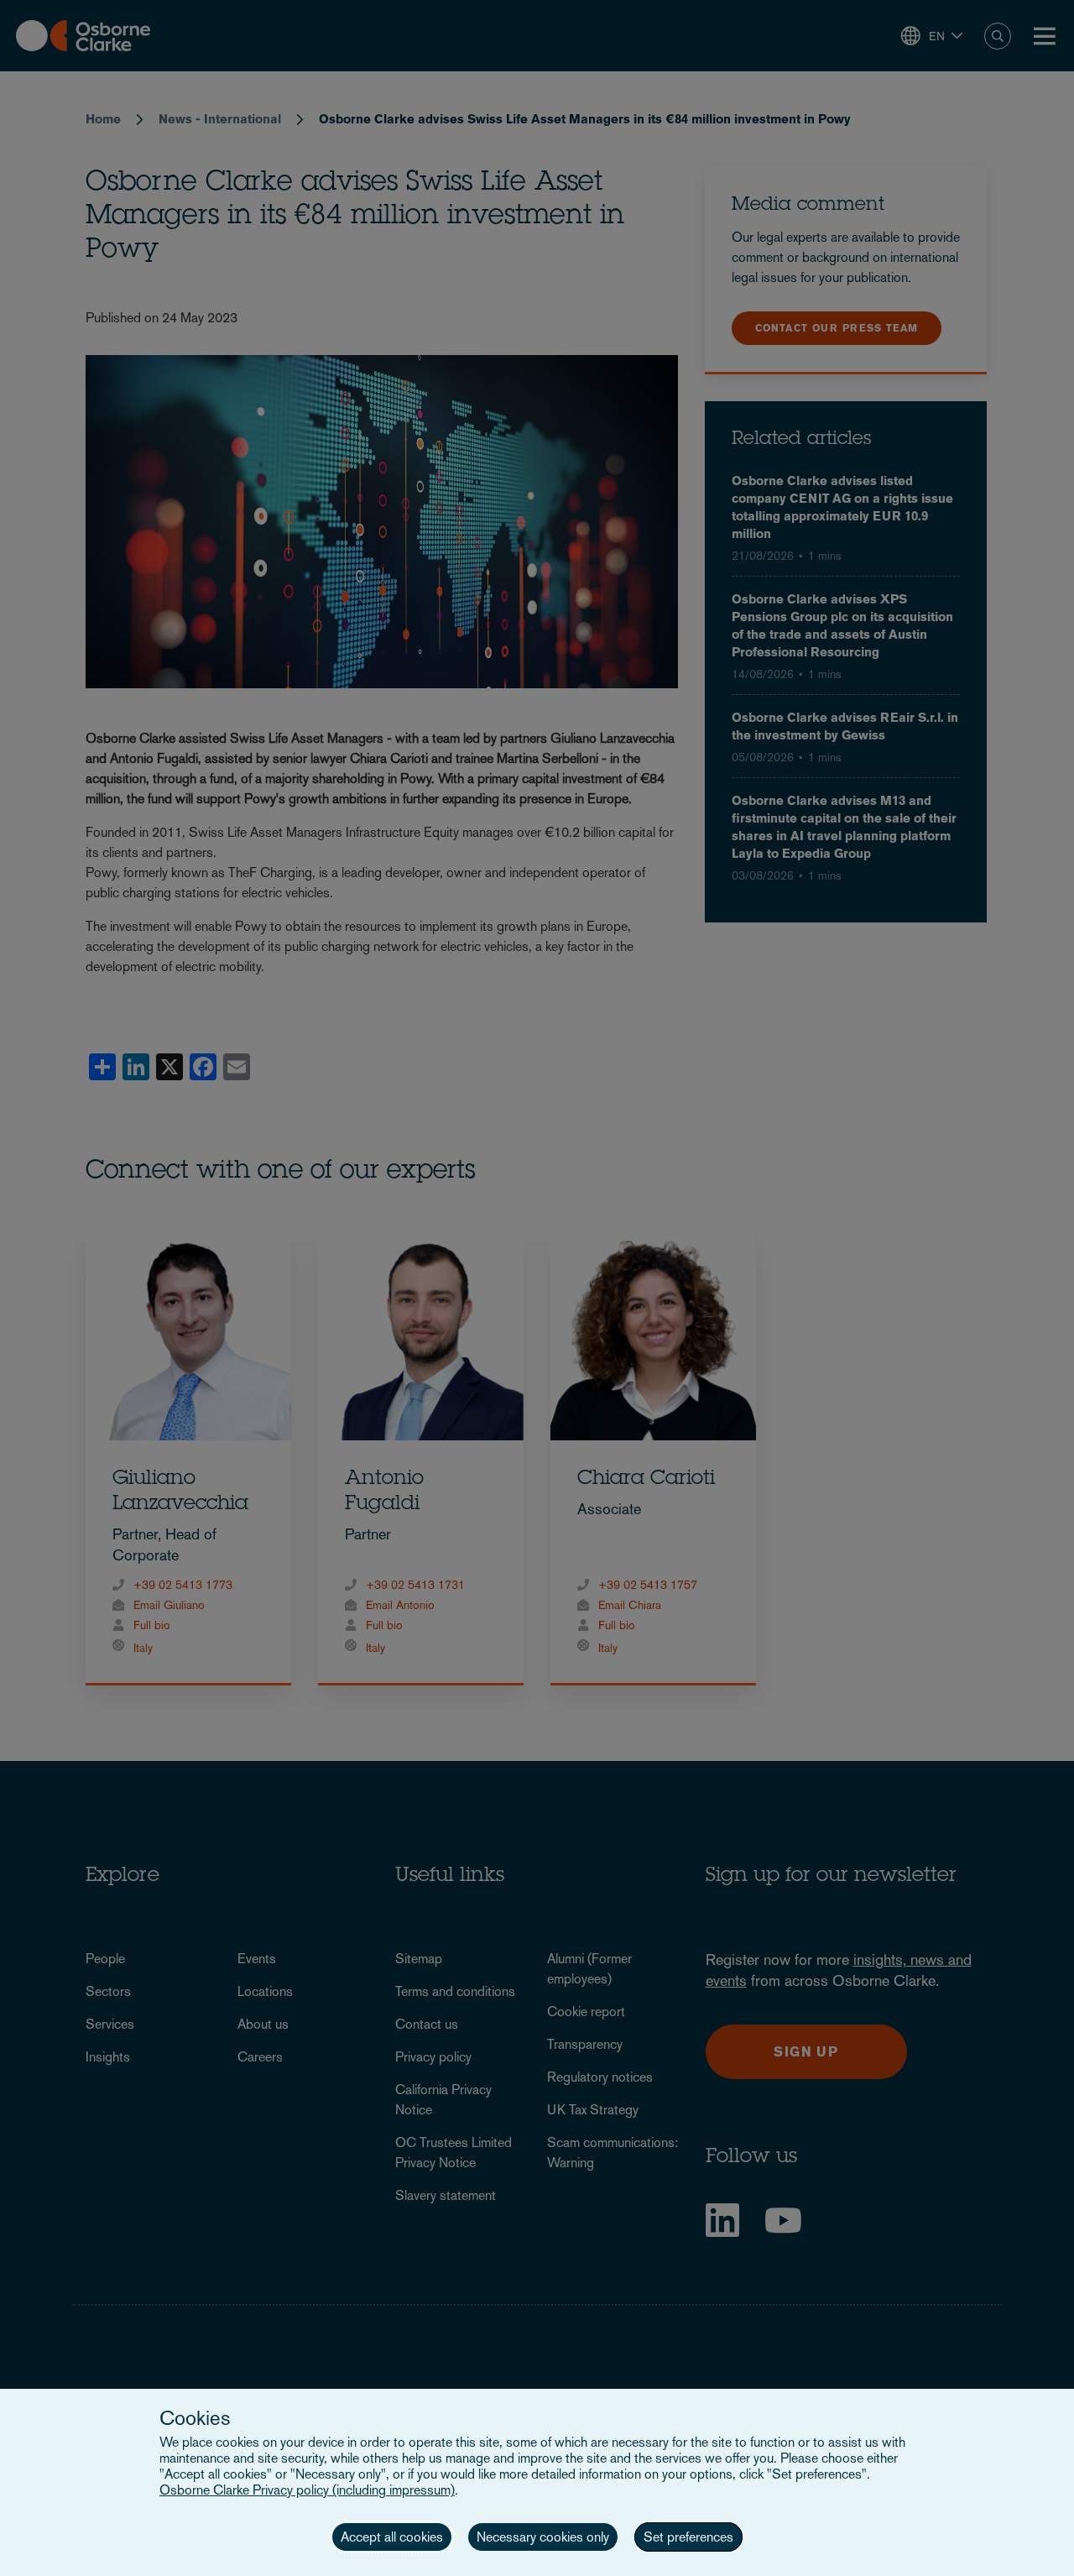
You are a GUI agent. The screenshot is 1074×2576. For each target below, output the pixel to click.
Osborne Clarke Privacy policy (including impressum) (307, 2490)
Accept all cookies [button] (392, 2537)
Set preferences (688, 2537)
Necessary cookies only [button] (543, 2537)
